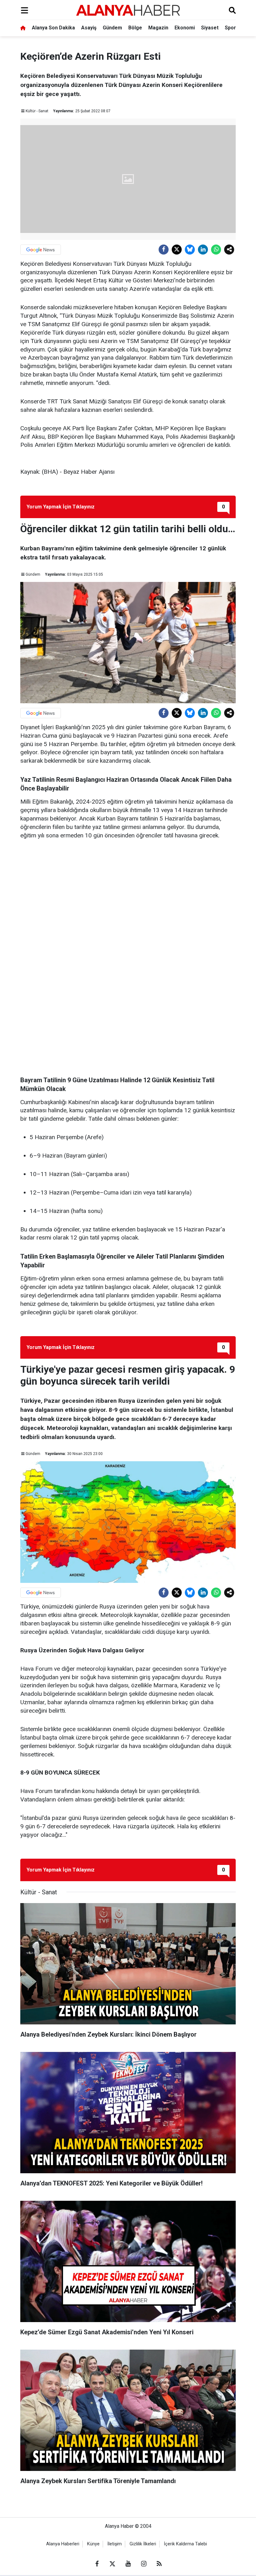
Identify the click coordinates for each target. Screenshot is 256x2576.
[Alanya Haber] (128, 10)
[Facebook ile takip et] (97, 2564)
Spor (230, 28)
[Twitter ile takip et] (112, 2564)
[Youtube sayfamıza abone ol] (128, 2564)
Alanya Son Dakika (53, 28)
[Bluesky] (190, 250)
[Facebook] (164, 250)
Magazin (158, 28)
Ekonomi (185, 28)
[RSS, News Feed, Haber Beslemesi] (159, 2564)
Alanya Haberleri (63, 2544)
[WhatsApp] (216, 250)
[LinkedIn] (203, 250)
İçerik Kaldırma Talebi (185, 2544)
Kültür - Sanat (37, 111)
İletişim (115, 2544)
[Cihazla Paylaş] (229, 250)
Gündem (112, 28)
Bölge (135, 28)
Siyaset (210, 28)
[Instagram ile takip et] (144, 2564)
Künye (93, 2544)
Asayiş (89, 28)
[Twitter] (177, 250)
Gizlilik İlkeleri (143, 2544)
